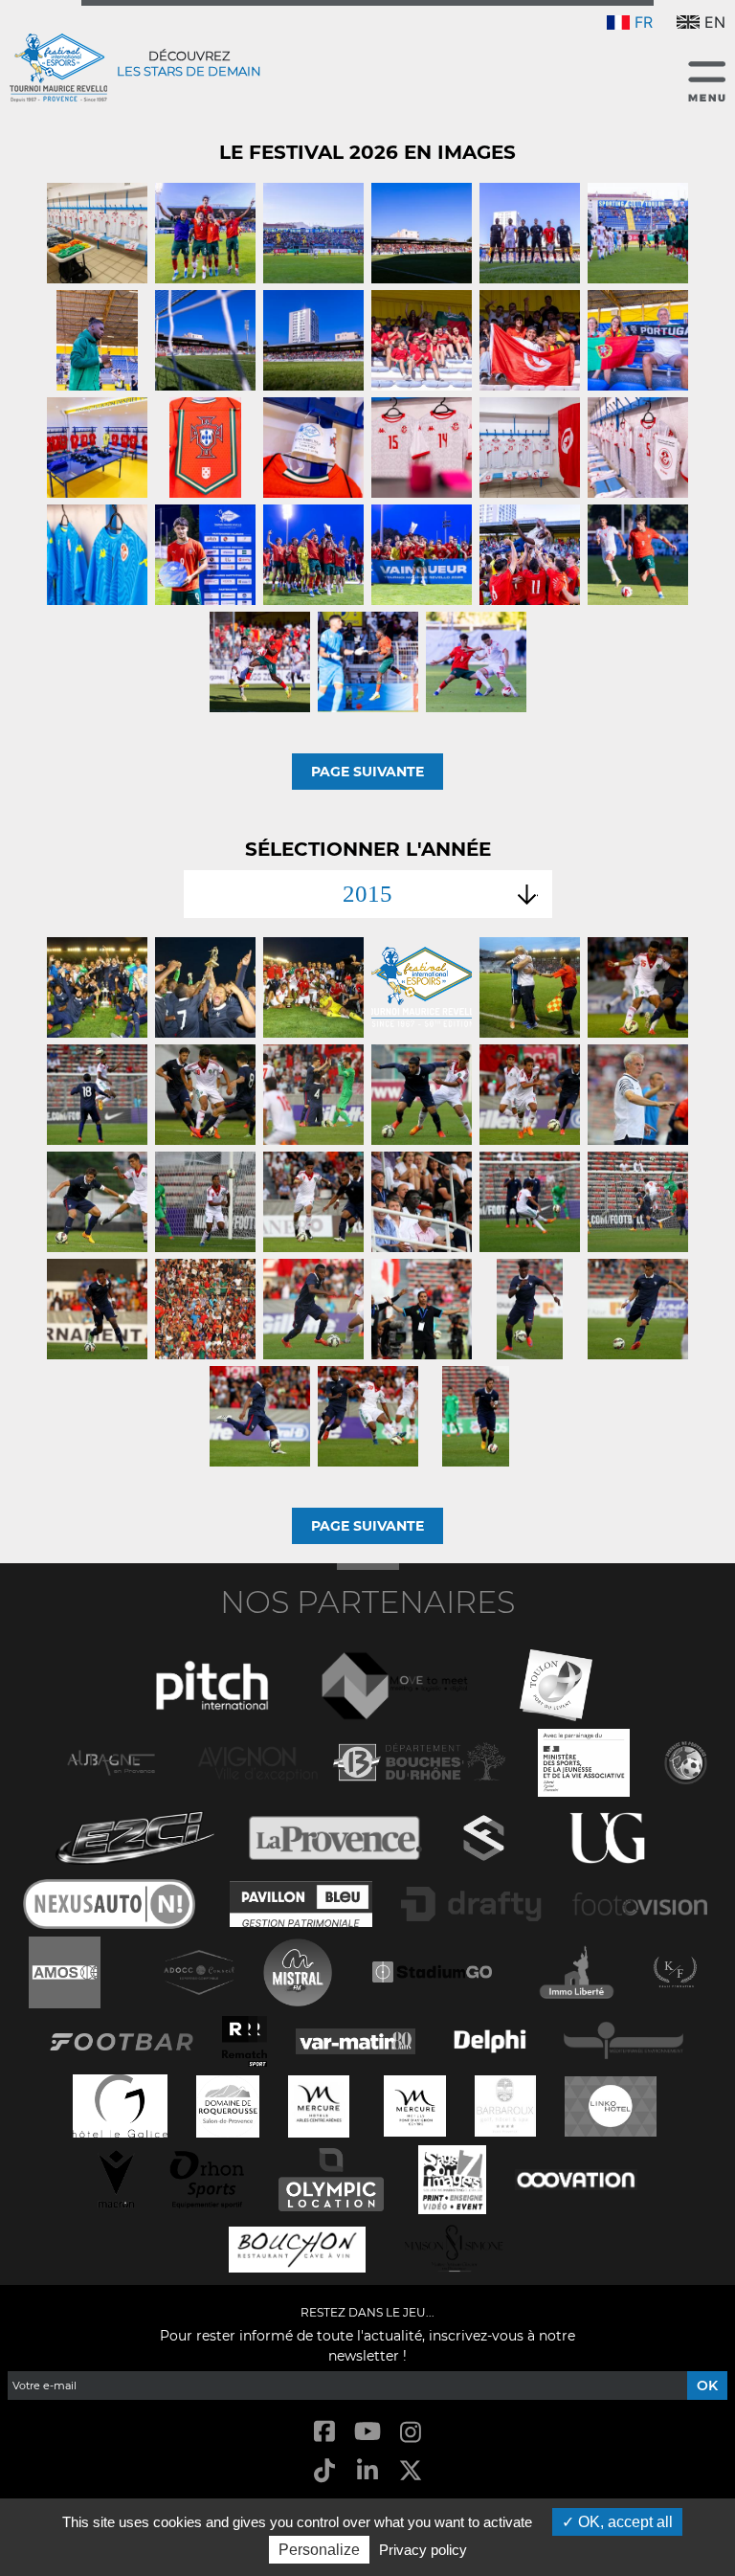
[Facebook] (324, 2433)
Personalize (319, 2550)
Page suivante (367, 772)
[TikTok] (324, 2472)
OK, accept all (624, 2522)
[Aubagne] (111, 1761)
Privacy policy (423, 2550)
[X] (411, 2472)
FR (644, 22)
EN (715, 22)
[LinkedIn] (367, 2472)
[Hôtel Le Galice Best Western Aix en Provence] (121, 2105)
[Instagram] (411, 2433)
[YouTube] (367, 2433)
